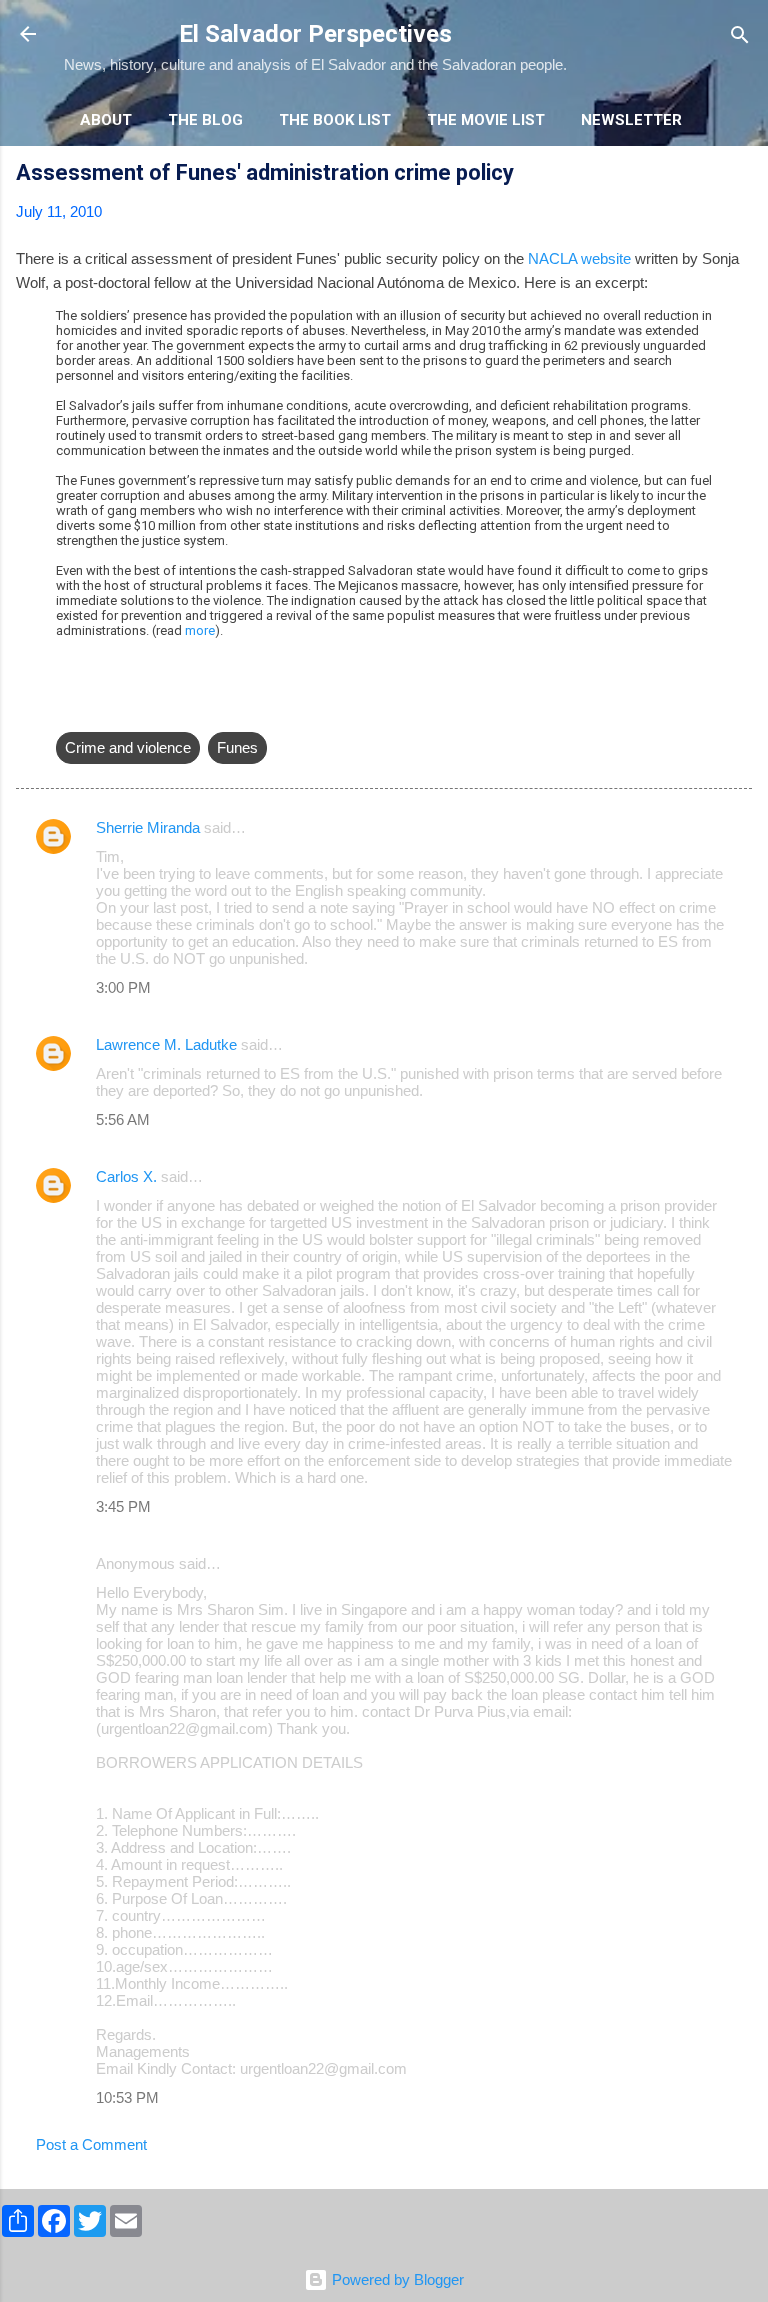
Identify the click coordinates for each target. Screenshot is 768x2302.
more (200, 630)
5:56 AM (123, 1119)
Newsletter (631, 120)
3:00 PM (123, 987)
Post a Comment (91, 2144)
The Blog (205, 120)
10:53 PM (127, 2097)
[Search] (740, 36)
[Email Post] (68, 707)
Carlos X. (126, 1176)
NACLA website (579, 258)
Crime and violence (128, 747)
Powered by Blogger (396, 2279)
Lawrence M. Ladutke (166, 1044)
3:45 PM (123, 1506)
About (106, 120)
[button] (740, 175)
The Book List (335, 120)
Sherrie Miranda (148, 827)
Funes (237, 747)
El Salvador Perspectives (315, 34)
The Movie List (486, 120)
